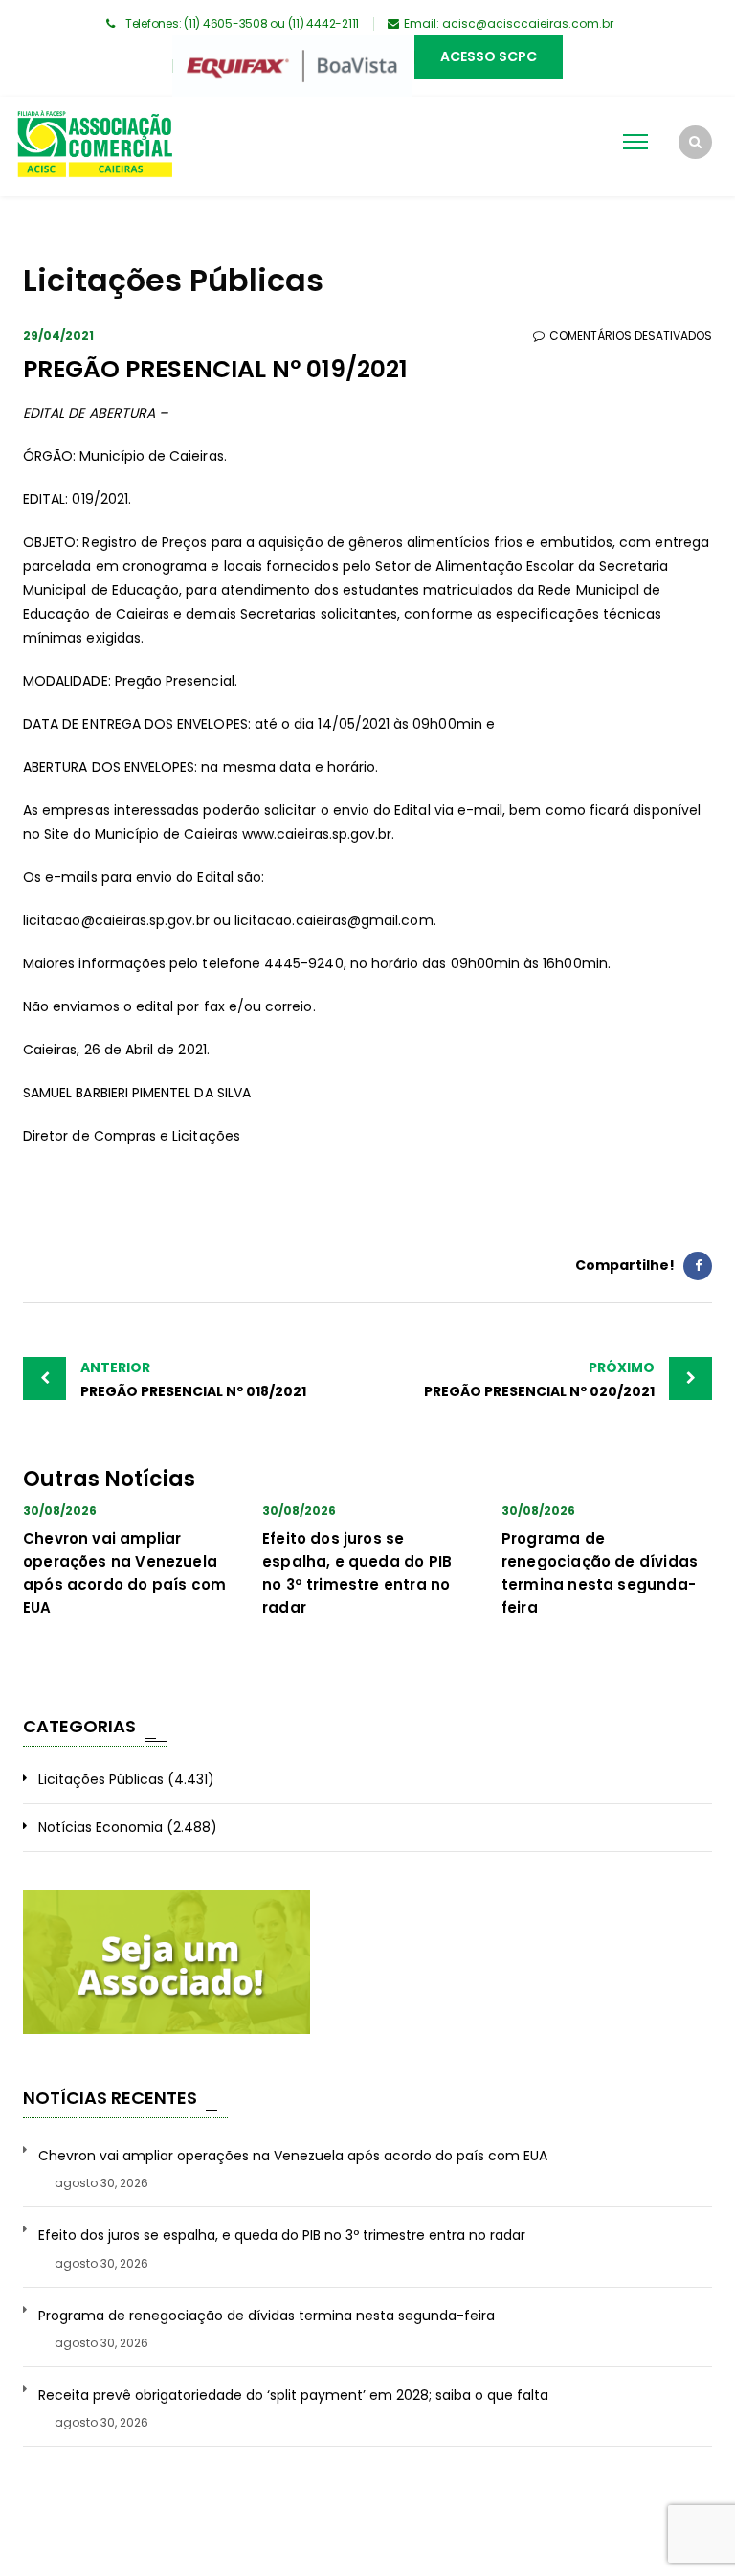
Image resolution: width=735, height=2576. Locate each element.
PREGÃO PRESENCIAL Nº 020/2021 (539, 1379)
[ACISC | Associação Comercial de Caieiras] (94, 147)
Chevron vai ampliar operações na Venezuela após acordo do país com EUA (293, 2156)
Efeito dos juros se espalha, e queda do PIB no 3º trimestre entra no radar (282, 2236)
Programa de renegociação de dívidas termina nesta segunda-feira (267, 2316)
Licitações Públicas (101, 1779)
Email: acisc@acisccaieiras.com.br (509, 23)
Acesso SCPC (489, 56)
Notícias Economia (100, 1827)
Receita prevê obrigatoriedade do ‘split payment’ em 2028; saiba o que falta (293, 2395)
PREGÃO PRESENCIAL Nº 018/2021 (193, 1379)
